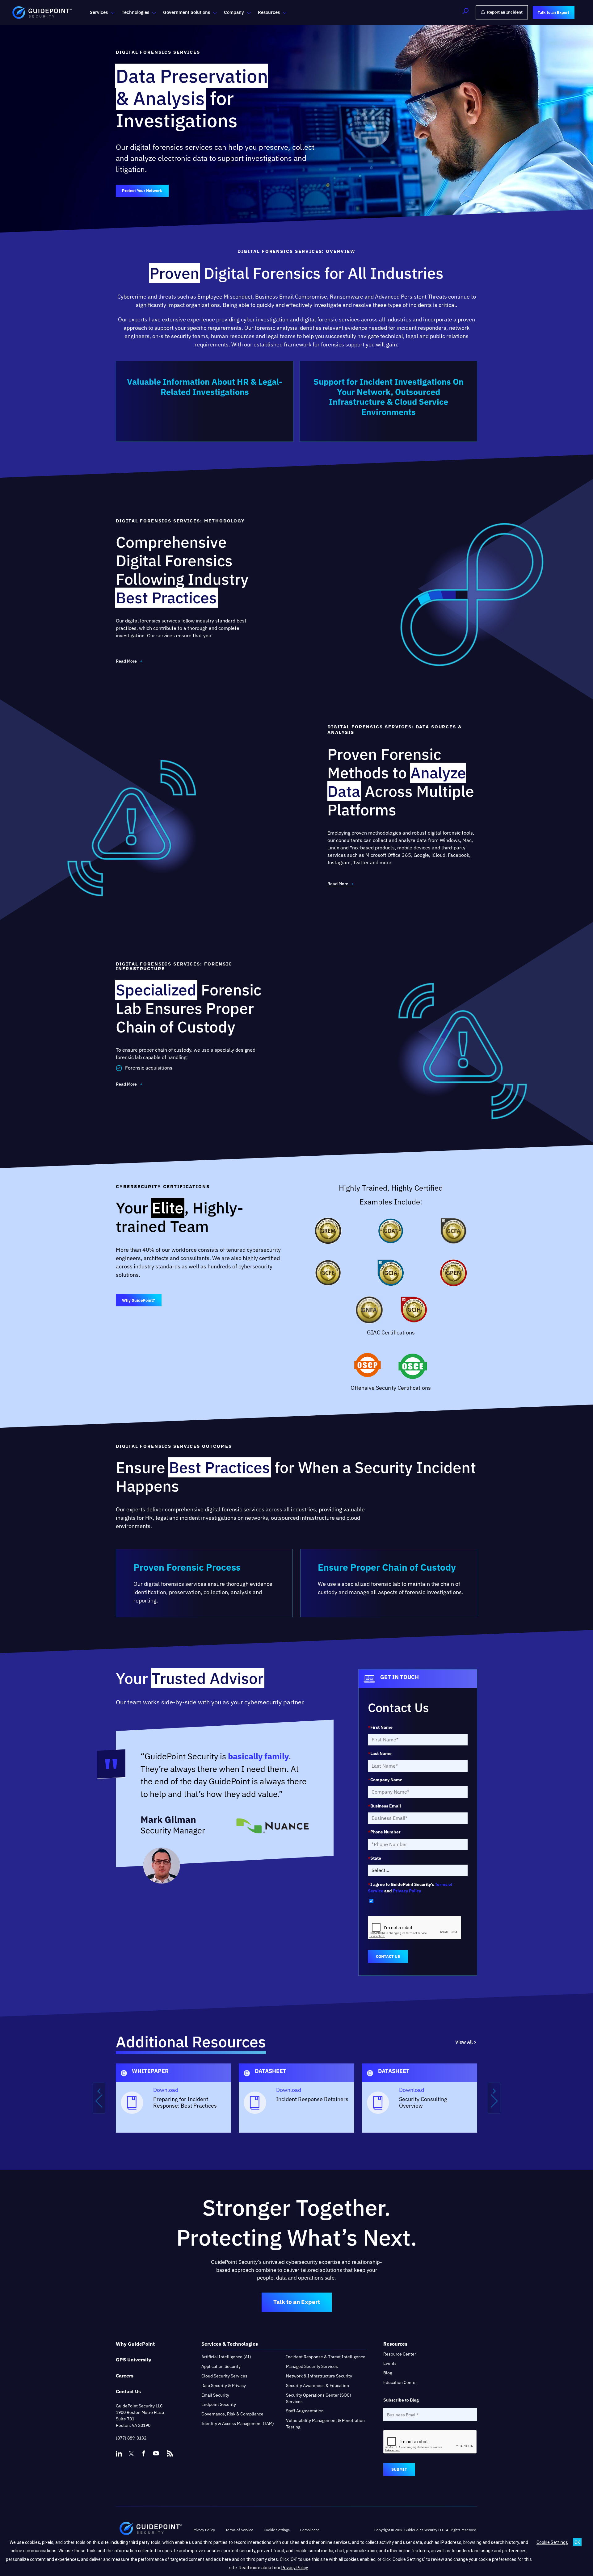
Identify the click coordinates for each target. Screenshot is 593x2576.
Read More (126, 661)
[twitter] (131, 2453)
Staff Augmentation (305, 2411)
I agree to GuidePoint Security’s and (410, 1888)
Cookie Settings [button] (277, 2530)
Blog (388, 2373)
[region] (296, 2098)
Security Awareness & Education (318, 2385)
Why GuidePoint (135, 2344)
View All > (466, 2042)
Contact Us (128, 2391)
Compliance (310, 2530)
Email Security (215, 2395)
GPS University (134, 2360)
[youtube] (156, 2453)
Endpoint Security (219, 2405)
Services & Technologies (230, 2344)
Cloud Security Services (224, 2376)
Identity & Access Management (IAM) (238, 2423)
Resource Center (400, 2354)
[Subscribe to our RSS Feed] (170, 2451)
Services (99, 12)
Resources (269, 12)
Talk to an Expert (297, 2302)
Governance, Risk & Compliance (232, 2414)
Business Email (384, 1806)
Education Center (400, 2382)
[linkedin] (119, 2453)
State (374, 1858)
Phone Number (384, 1832)
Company (234, 12)
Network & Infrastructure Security (319, 2376)
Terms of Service (239, 2530)
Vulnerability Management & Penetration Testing (325, 2424)
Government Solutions (187, 12)
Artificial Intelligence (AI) (226, 2357)
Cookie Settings (552, 2542)
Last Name (380, 1753)
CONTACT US (388, 1956)
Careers (125, 2376)
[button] (465, 12)
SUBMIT (399, 2470)
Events (390, 2364)
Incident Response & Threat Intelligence (326, 2357)
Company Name (385, 1780)
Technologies (135, 12)
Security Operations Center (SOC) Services (319, 2398)
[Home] (151, 2530)
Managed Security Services (312, 2366)
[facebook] (144, 2453)
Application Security (221, 2366)
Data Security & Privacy (224, 2385)
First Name (380, 1727)
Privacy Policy (407, 1891)
